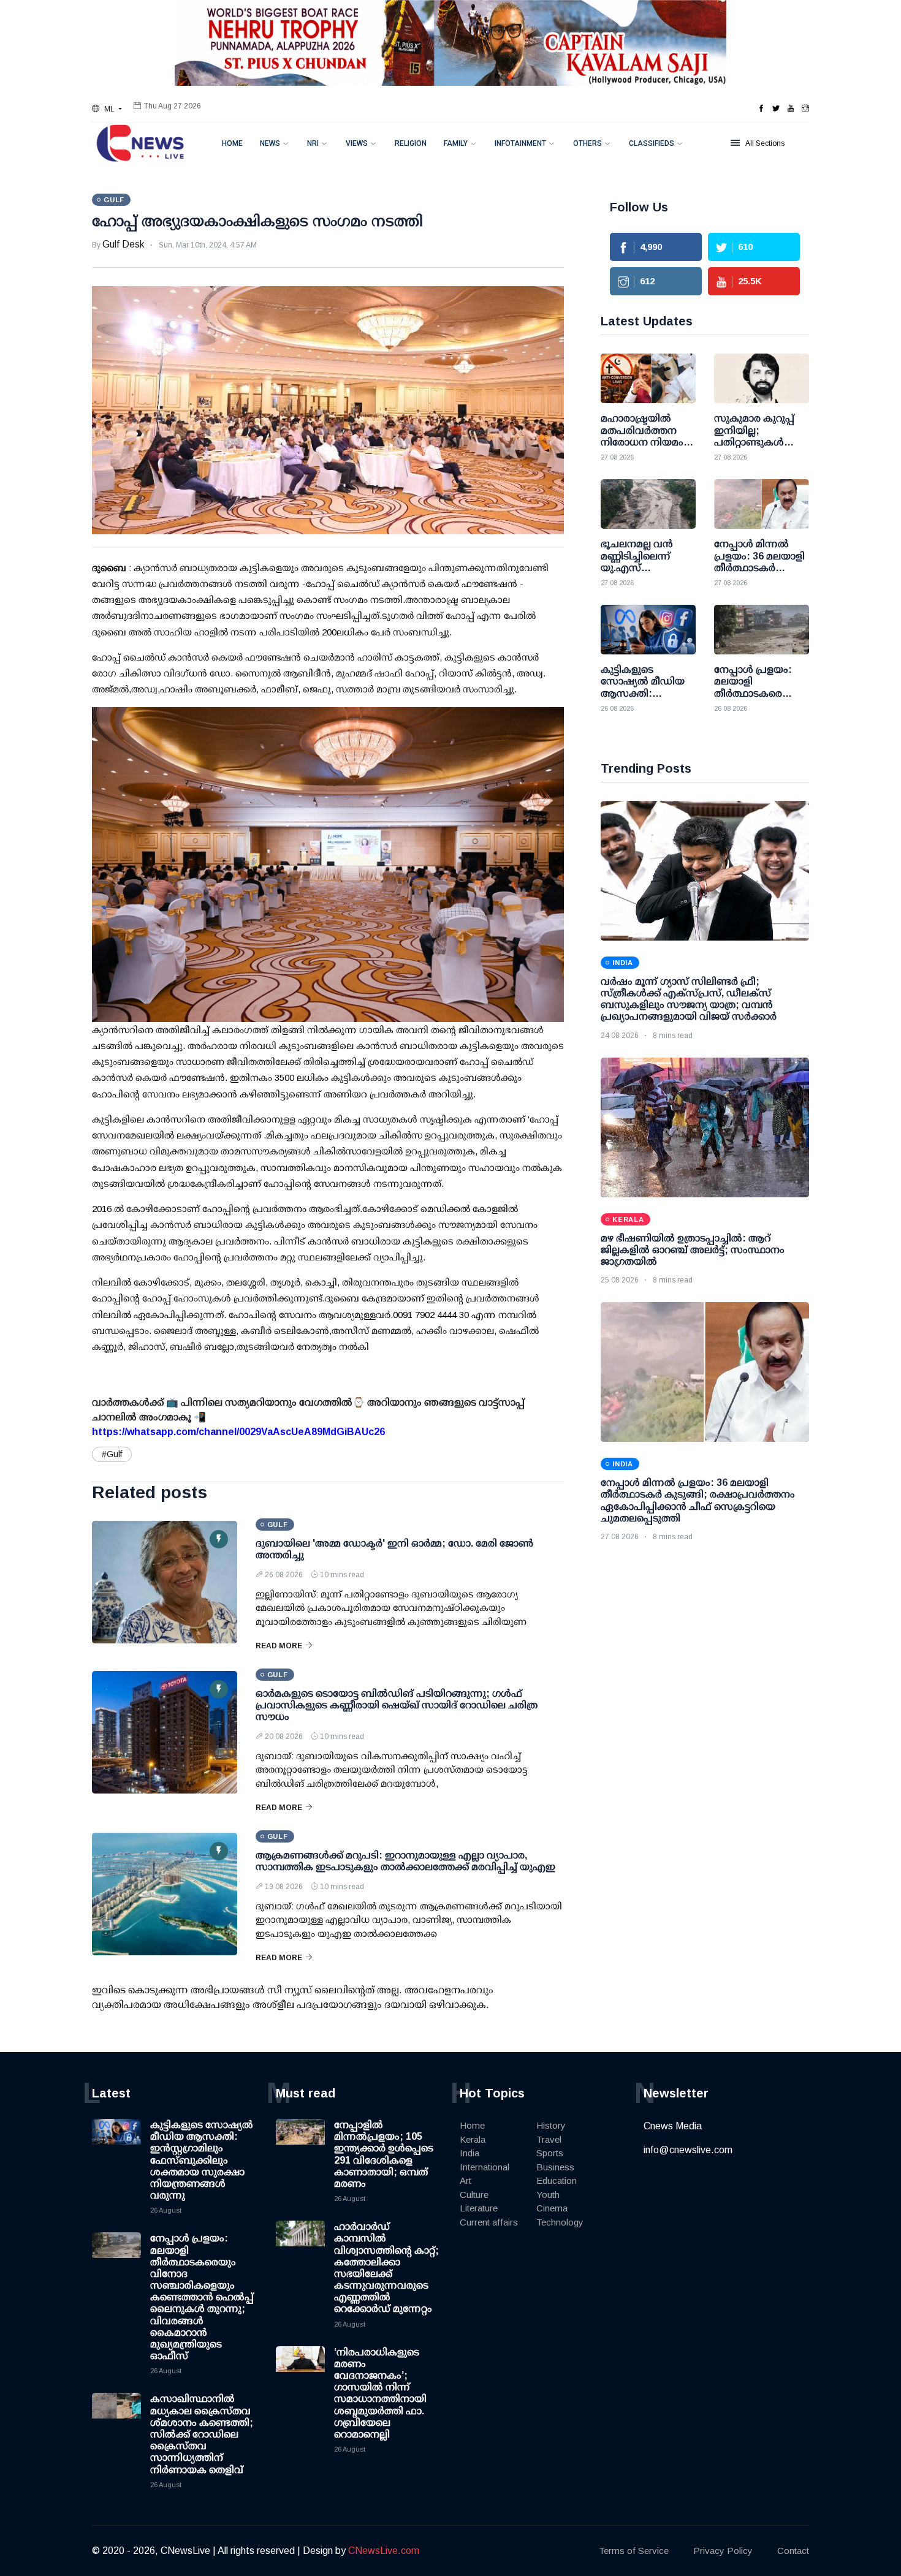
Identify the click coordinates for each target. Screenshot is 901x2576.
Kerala (473, 2139)
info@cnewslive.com (688, 2150)
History (551, 2125)
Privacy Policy (723, 2551)
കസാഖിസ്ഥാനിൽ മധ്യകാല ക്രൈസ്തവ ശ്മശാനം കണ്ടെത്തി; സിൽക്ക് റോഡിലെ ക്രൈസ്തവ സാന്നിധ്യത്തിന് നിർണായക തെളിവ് (202, 2434)
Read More (279, 1646)
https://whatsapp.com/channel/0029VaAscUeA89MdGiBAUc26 (238, 1432)
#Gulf (112, 1454)
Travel (549, 2139)
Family (456, 143)
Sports (550, 2153)
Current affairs (489, 2222)
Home (232, 143)
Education (557, 2180)
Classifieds (652, 143)
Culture (474, 2195)
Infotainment (520, 143)
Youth (548, 2195)
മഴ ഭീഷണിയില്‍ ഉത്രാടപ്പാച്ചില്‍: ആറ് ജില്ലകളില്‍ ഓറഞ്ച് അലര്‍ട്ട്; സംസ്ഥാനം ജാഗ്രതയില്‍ (693, 1250)
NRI (313, 143)
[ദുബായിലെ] (165, 1582)
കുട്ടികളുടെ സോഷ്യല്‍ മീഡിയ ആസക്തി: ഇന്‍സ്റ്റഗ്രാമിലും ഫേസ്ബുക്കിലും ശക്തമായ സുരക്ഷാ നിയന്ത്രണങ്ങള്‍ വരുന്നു (202, 2160)
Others (587, 143)
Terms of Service (634, 2551)
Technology (560, 2222)
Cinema (552, 2208)
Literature (479, 2208)
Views (357, 143)
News (270, 143)
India (470, 2153)
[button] (107, 109)
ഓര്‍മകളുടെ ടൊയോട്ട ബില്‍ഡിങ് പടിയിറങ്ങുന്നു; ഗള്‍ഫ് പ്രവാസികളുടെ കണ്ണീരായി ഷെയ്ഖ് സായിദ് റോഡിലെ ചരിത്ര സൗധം (397, 1705)
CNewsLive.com (384, 2551)
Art (466, 2180)
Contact (793, 2551)
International (485, 2167)
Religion (411, 143)
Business (555, 2167)
